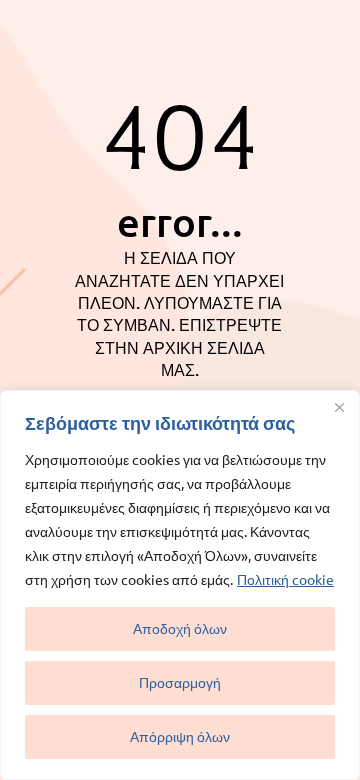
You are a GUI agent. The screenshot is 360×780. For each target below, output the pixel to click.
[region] (180, 585)
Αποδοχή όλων (180, 628)
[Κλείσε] (339, 407)
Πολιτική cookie (285, 579)
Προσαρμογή (180, 682)
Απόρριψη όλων (180, 736)
